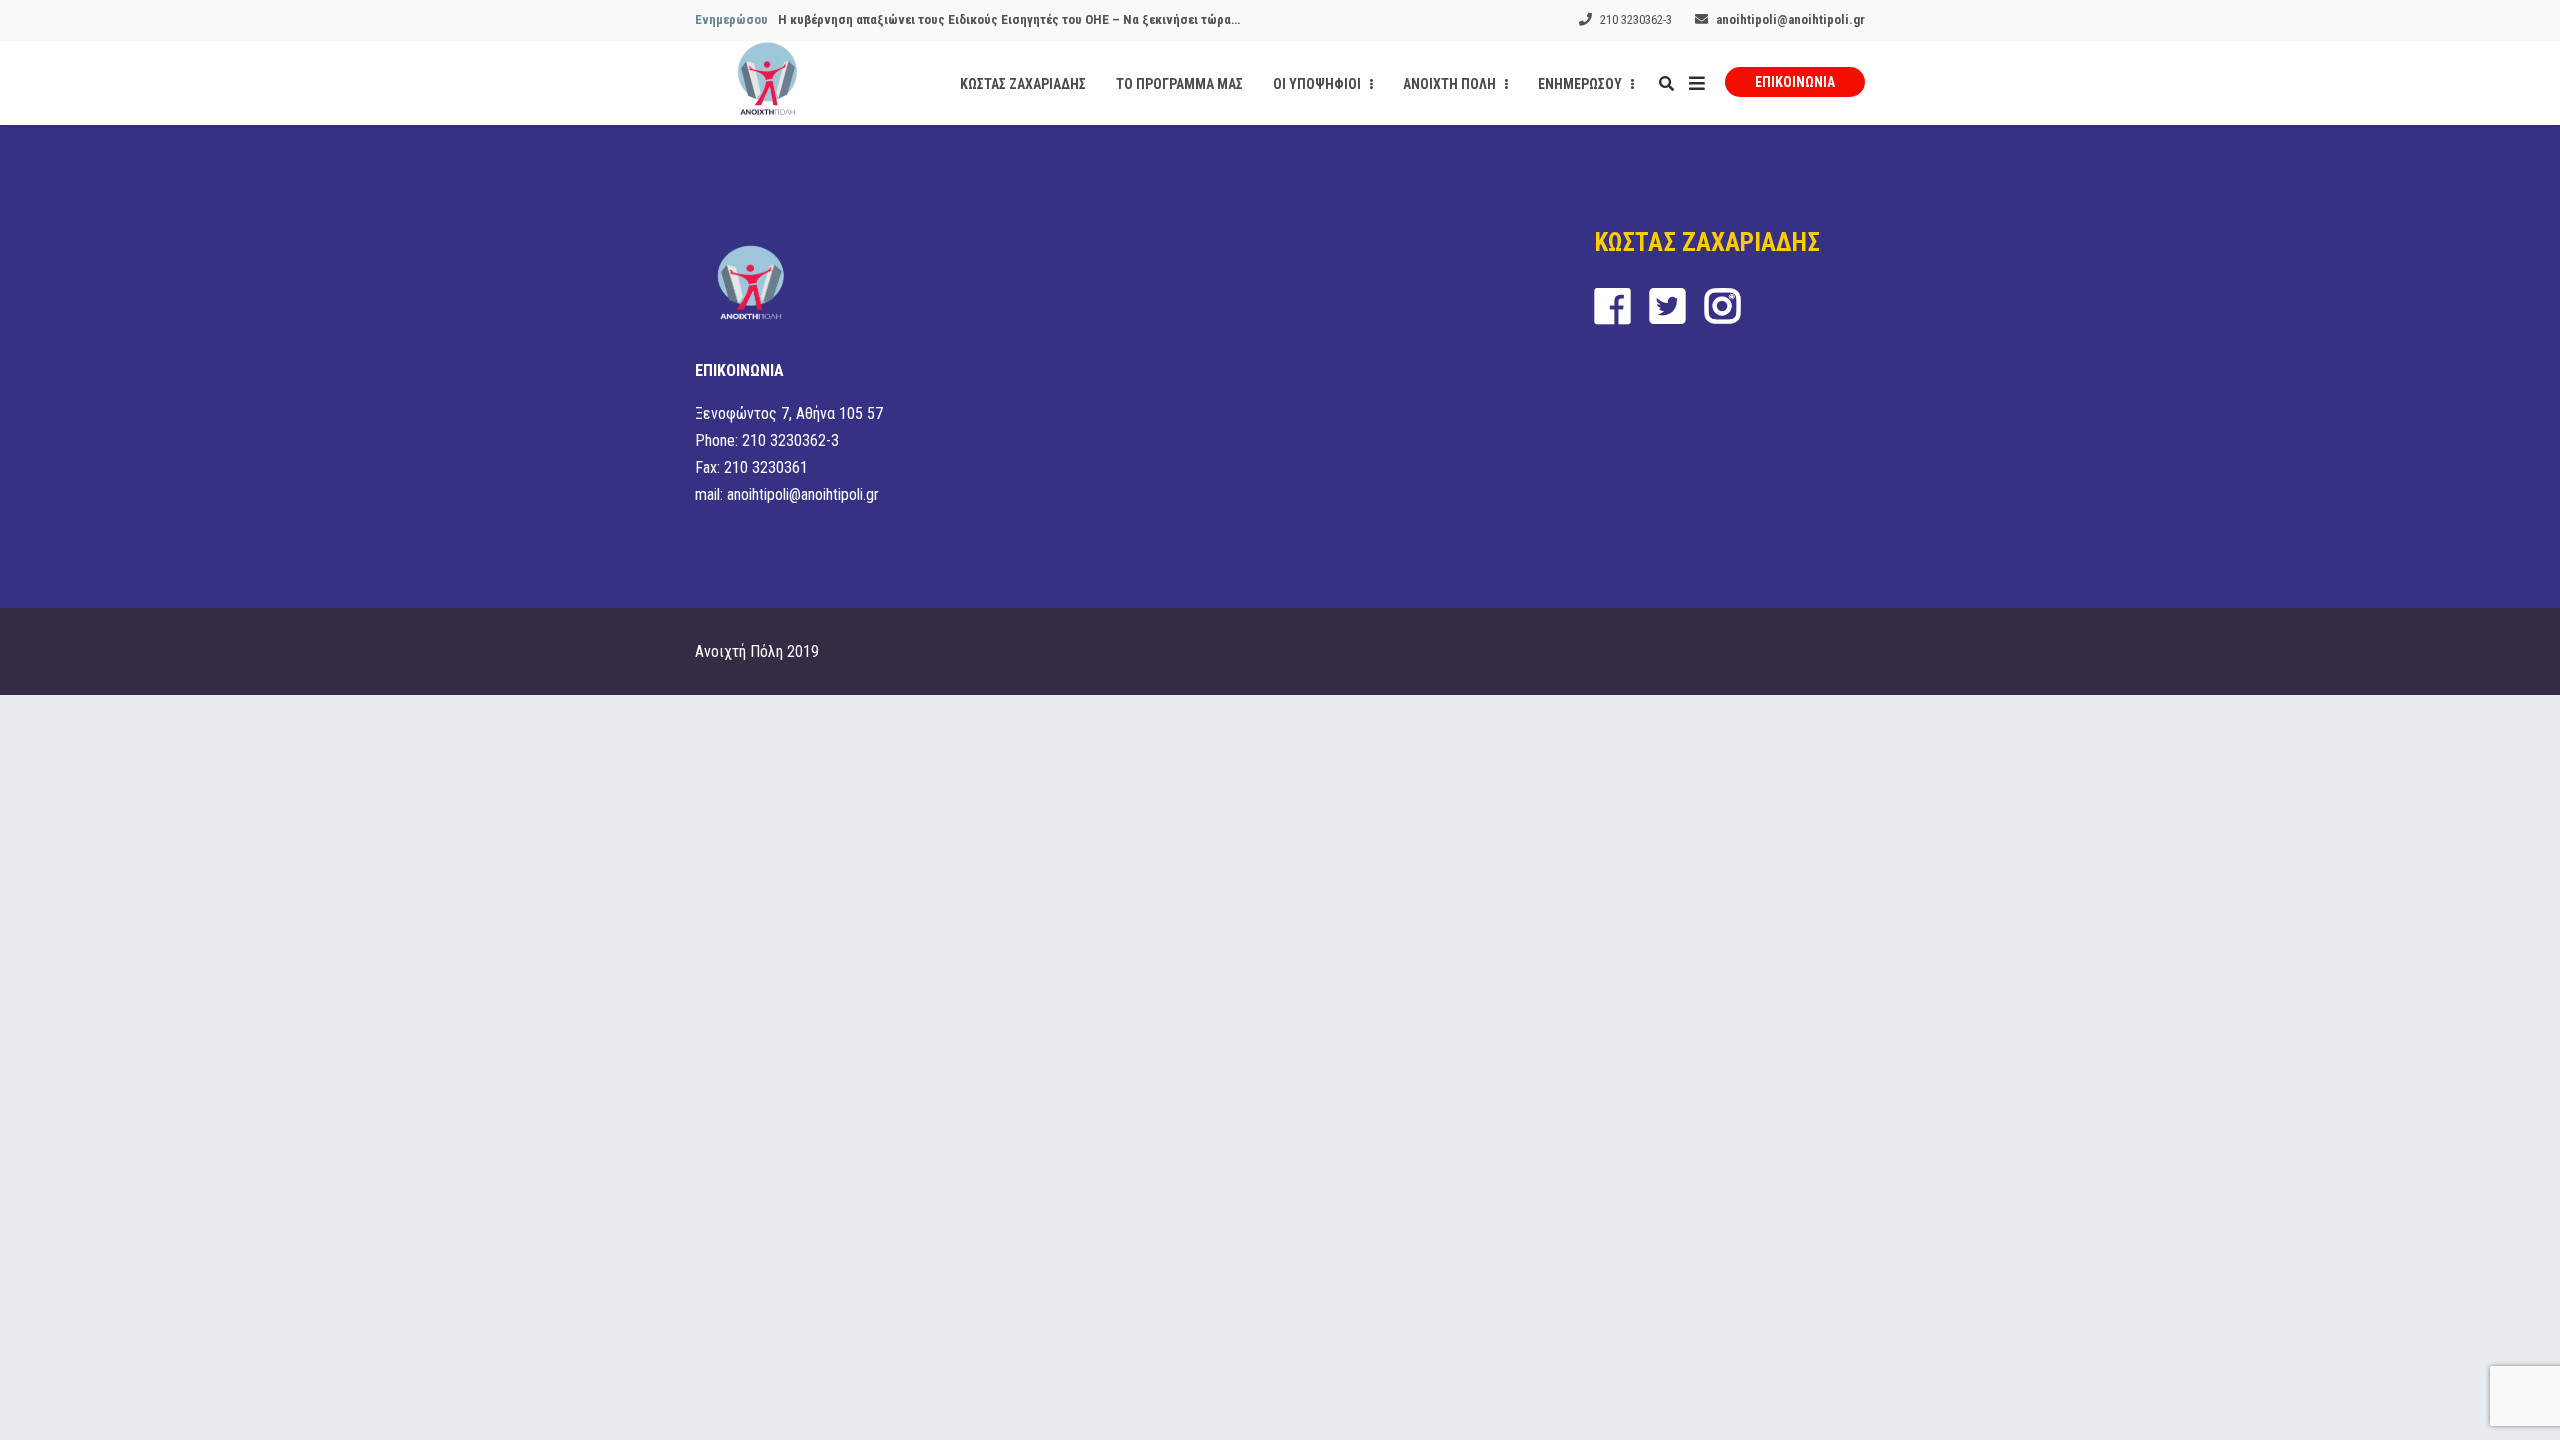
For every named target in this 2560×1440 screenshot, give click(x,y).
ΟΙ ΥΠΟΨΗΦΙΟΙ (1318, 84)
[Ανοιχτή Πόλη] (767, 83)
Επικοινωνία (1795, 82)
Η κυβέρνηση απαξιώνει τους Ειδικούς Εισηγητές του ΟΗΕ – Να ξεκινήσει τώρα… (1009, 19)
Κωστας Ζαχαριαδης (1023, 84)
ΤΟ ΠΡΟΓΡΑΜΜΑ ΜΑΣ (1179, 84)
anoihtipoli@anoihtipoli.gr (1790, 19)
